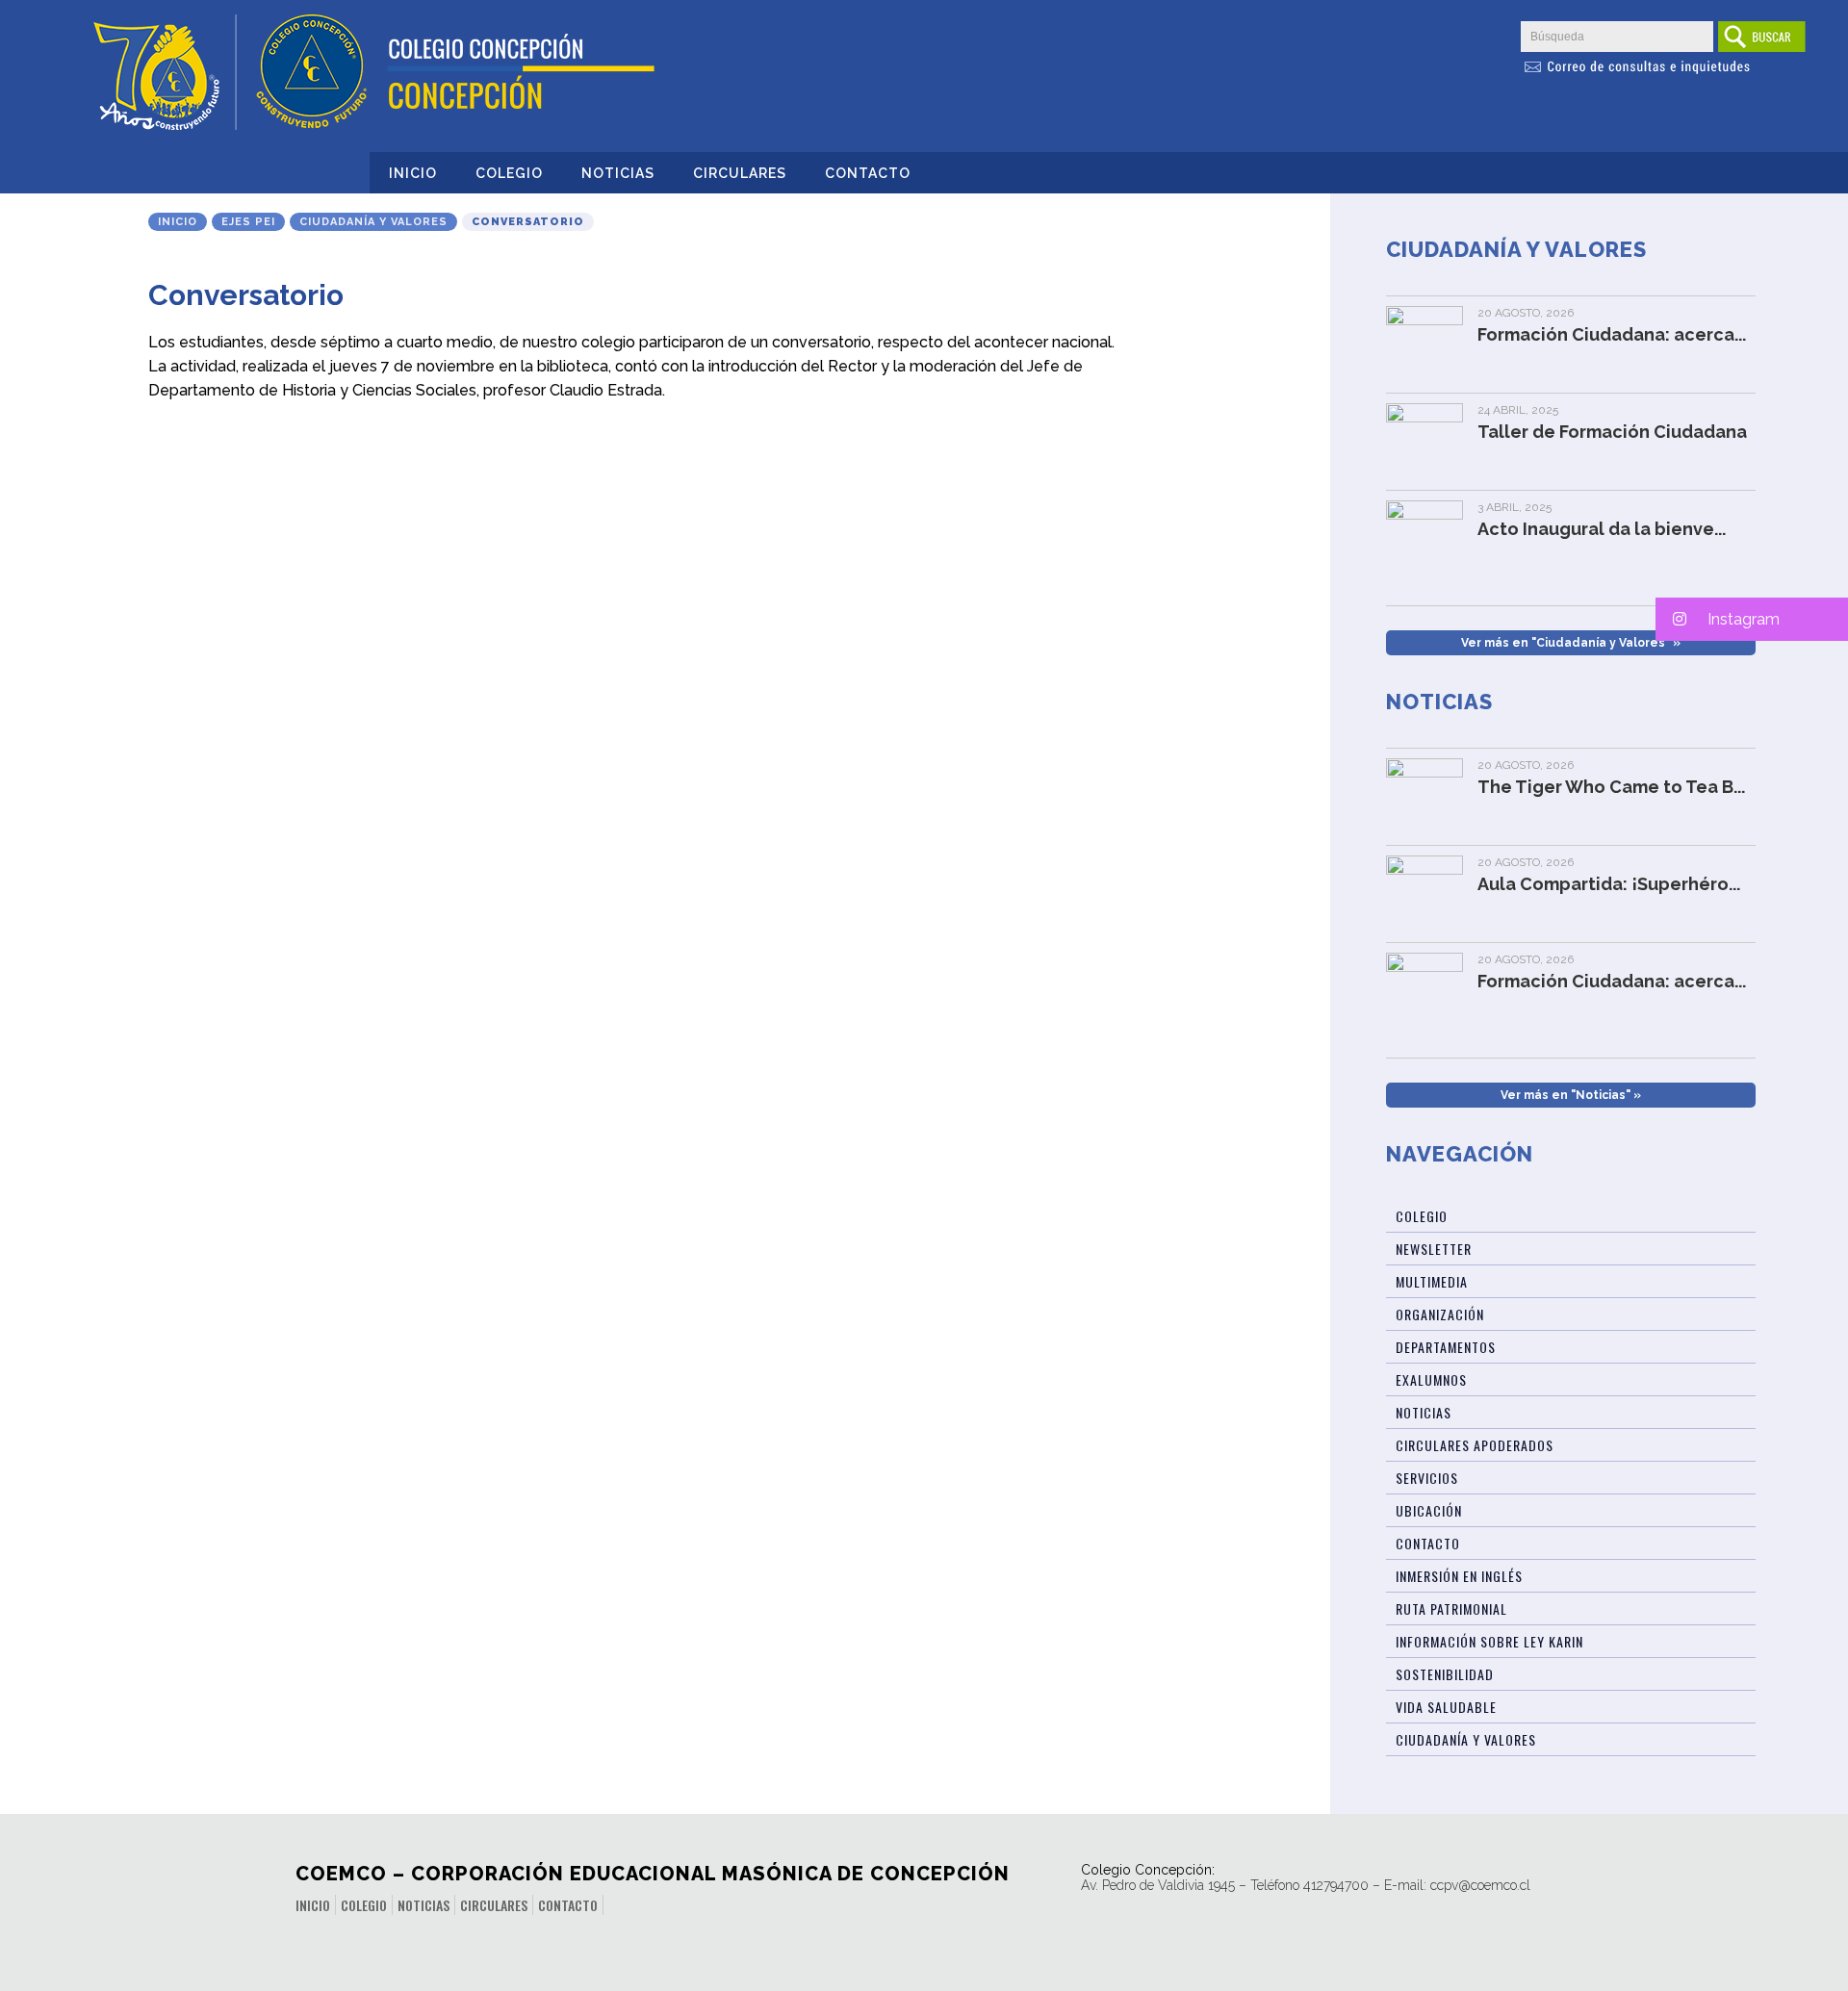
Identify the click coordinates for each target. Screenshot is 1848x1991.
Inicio (413, 173)
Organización (1440, 1314)
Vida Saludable (1446, 1707)
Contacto (868, 173)
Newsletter (1434, 1249)
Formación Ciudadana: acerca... (1612, 334)
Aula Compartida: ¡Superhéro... (1609, 884)
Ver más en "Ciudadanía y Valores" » (1571, 643)
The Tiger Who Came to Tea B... (1611, 787)
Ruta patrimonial (1451, 1608)
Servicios (1427, 1478)
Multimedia (1432, 1281)
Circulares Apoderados (1475, 1445)
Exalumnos (1431, 1379)
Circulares (740, 173)
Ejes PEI (248, 222)
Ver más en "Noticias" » (1571, 1095)
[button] (1752, 619)
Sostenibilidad (1445, 1674)
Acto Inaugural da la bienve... (1602, 529)
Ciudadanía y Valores (373, 222)
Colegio (509, 173)
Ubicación (1429, 1510)
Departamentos (1446, 1347)
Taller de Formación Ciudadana (1612, 432)
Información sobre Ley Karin (1489, 1641)
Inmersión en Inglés (1459, 1576)
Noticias (618, 173)
